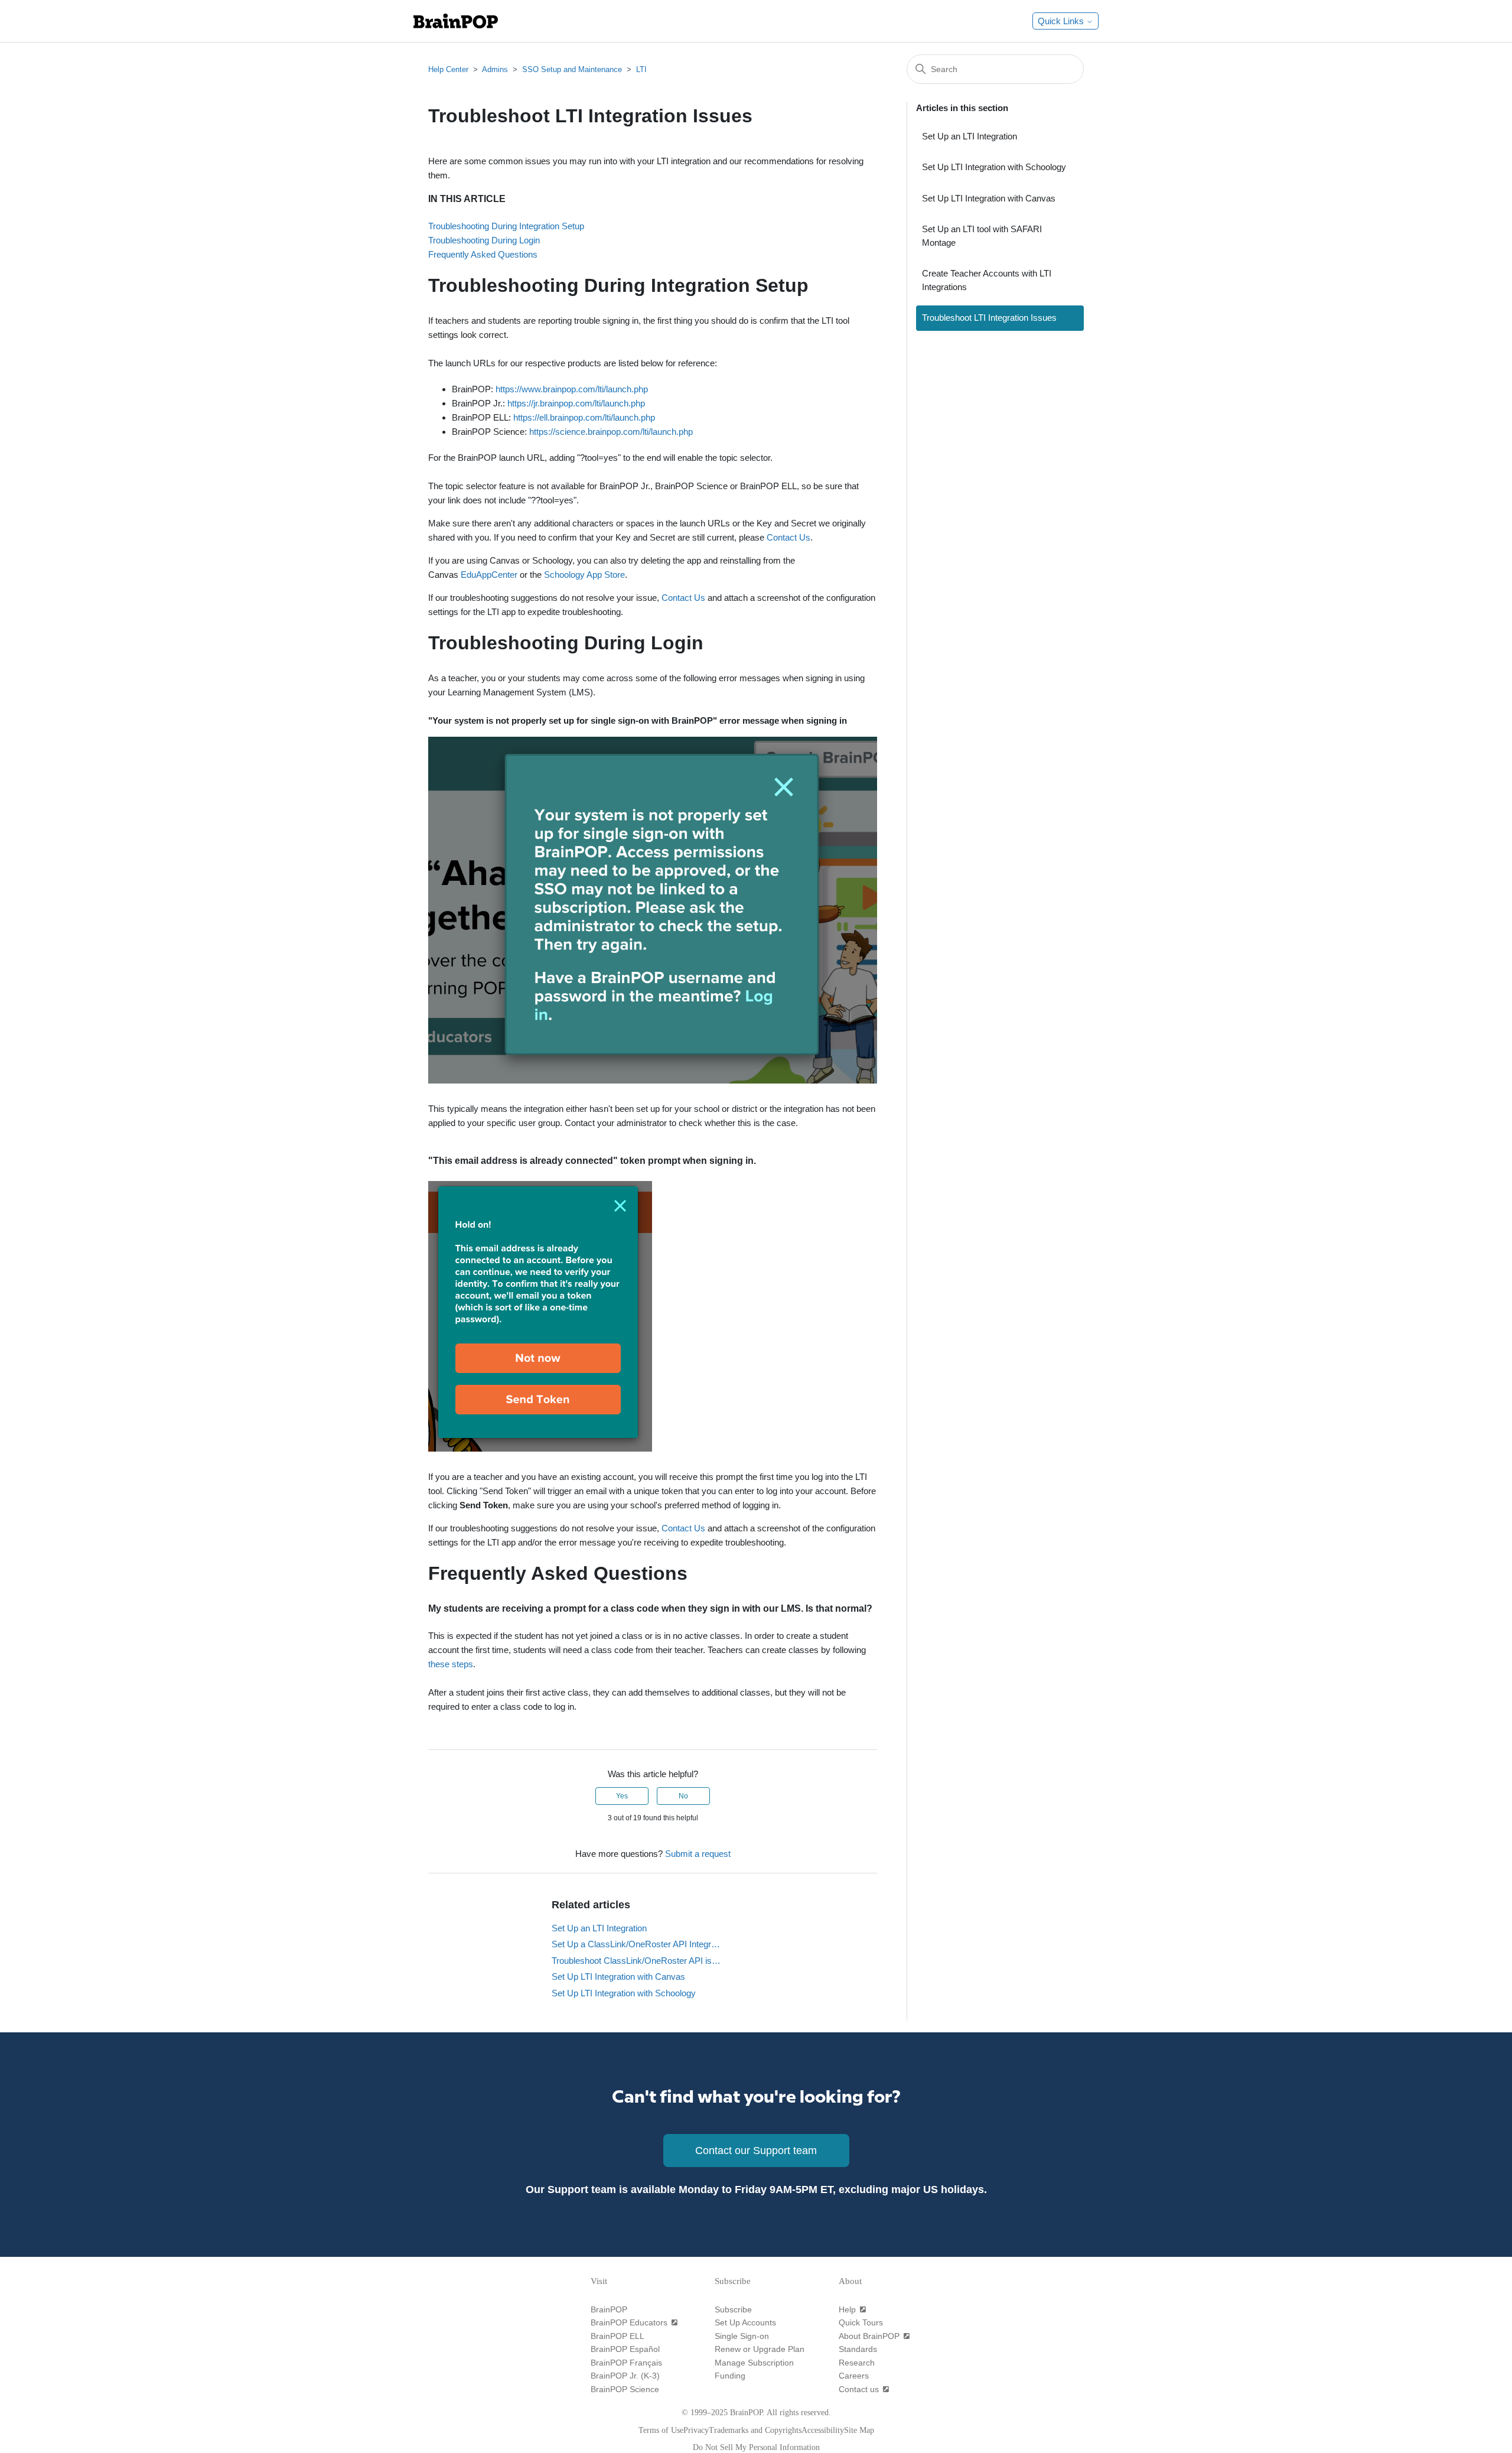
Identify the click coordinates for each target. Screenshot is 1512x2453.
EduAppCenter (489, 575)
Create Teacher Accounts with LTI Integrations (987, 280)
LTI (641, 69)
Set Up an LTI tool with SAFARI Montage (982, 236)
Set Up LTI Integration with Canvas (618, 1977)
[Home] (456, 21)
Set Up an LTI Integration (599, 1928)
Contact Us (788, 537)
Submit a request (698, 1854)
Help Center (448, 69)
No (683, 1796)
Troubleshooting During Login (484, 240)
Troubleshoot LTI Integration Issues (989, 318)
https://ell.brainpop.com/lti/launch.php (584, 417)
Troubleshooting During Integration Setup (506, 226)
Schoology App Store (584, 575)
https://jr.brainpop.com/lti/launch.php (576, 403)
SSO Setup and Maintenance (572, 69)
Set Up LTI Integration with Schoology (624, 1993)
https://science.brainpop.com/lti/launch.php (611, 432)
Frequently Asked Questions (483, 254)
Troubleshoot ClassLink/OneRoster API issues (637, 1961)
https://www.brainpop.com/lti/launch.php (572, 389)
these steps (451, 1664)
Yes (622, 1796)
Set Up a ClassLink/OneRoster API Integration (637, 1944)
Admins (495, 69)
